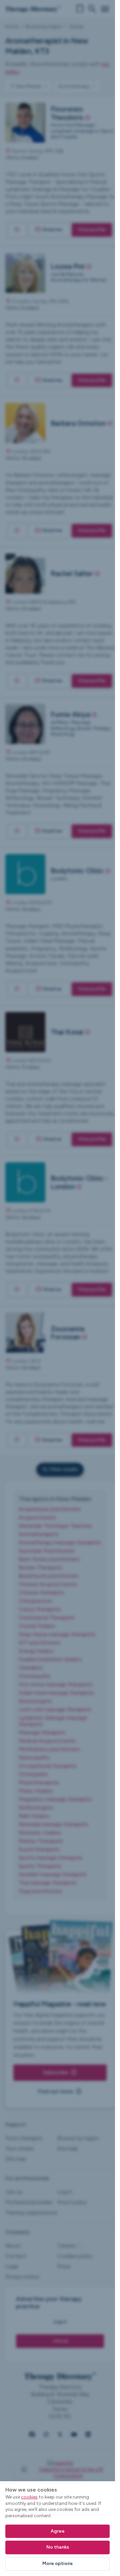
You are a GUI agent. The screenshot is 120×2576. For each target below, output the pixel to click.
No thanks (58, 2547)
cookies (29, 2497)
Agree (58, 2531)
